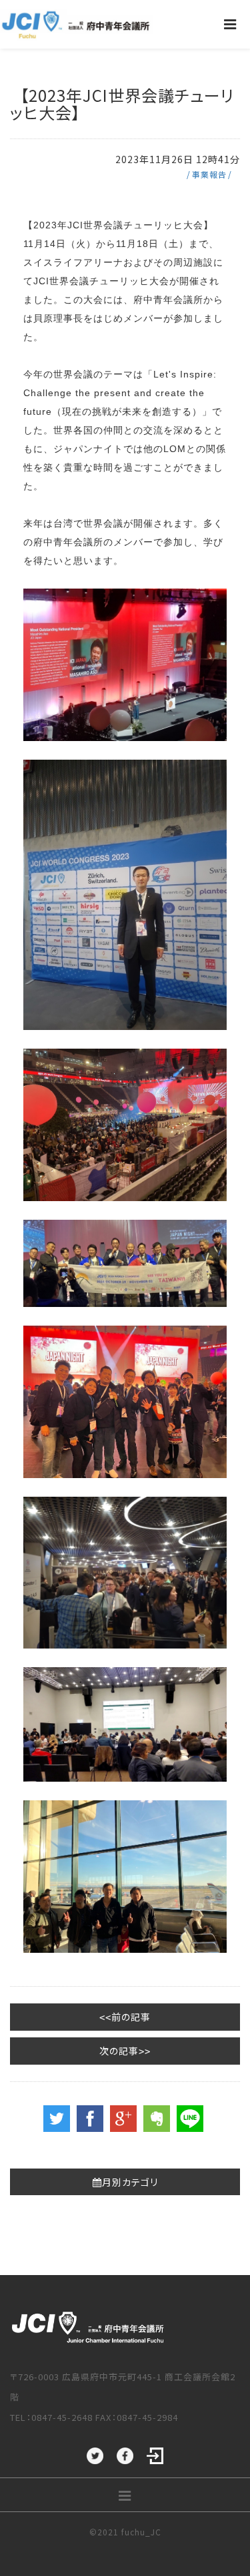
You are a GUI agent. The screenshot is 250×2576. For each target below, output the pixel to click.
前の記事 (131, 2017)
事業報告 (209, 174)
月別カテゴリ (130, 2182)
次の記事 (119, 2051)
